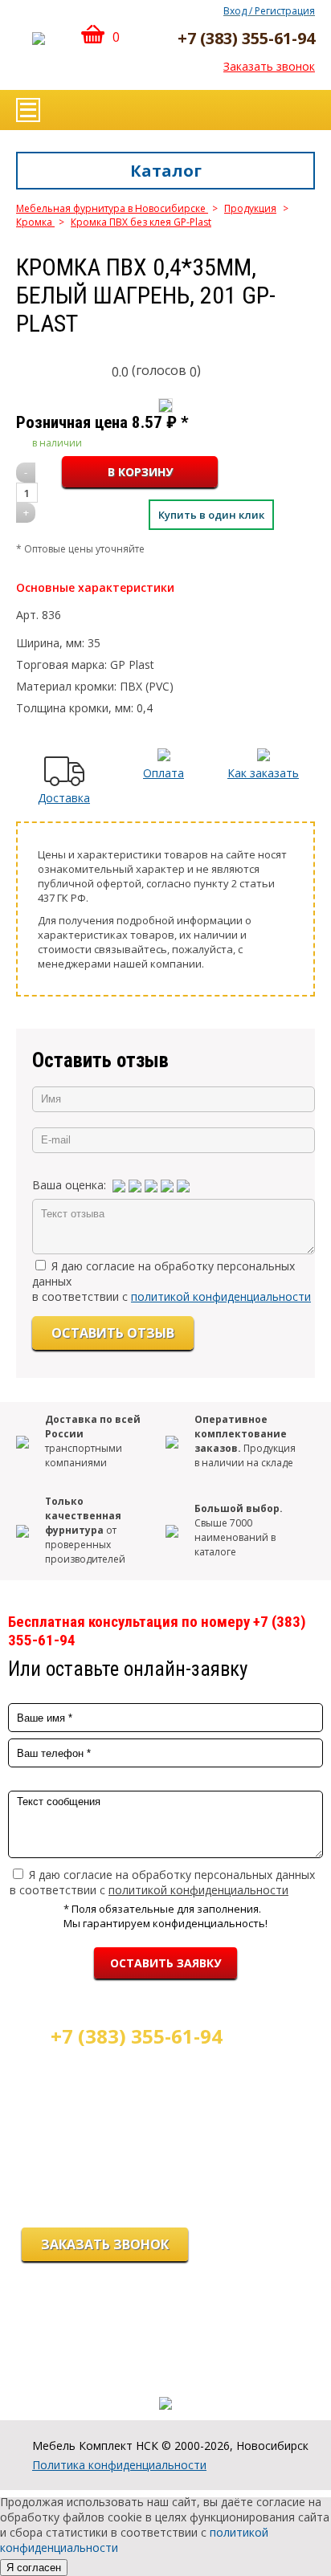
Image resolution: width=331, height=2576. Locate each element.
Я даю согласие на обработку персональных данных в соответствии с (162, 1882)
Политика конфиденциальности (119, 2465)
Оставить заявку (165, 1963)
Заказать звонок (269, 66)
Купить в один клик (211, 515)
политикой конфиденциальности (221, 1296)
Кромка (35, 222)
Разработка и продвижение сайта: (166, 2386)
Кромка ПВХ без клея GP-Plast (141, 222)
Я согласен (34, 2568)
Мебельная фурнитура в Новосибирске (112, 208)
